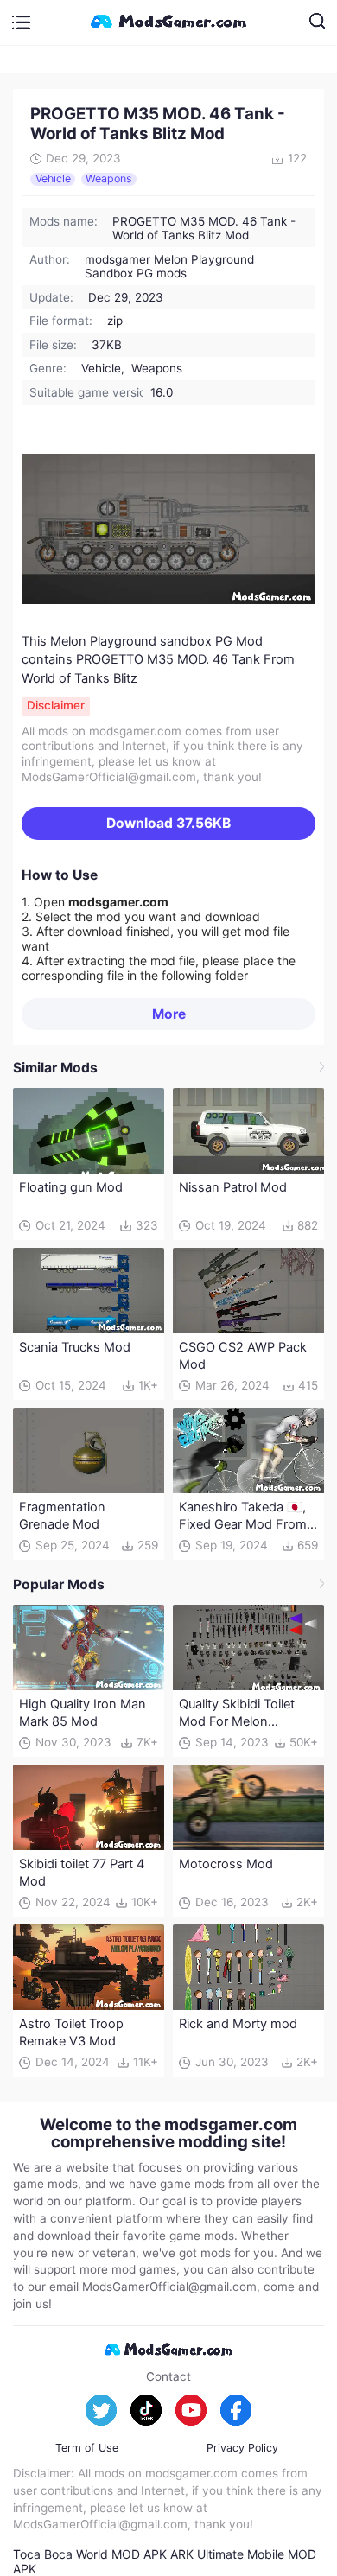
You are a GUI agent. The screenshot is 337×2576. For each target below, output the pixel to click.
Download (168, 823)
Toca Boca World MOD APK (90, 2554)
